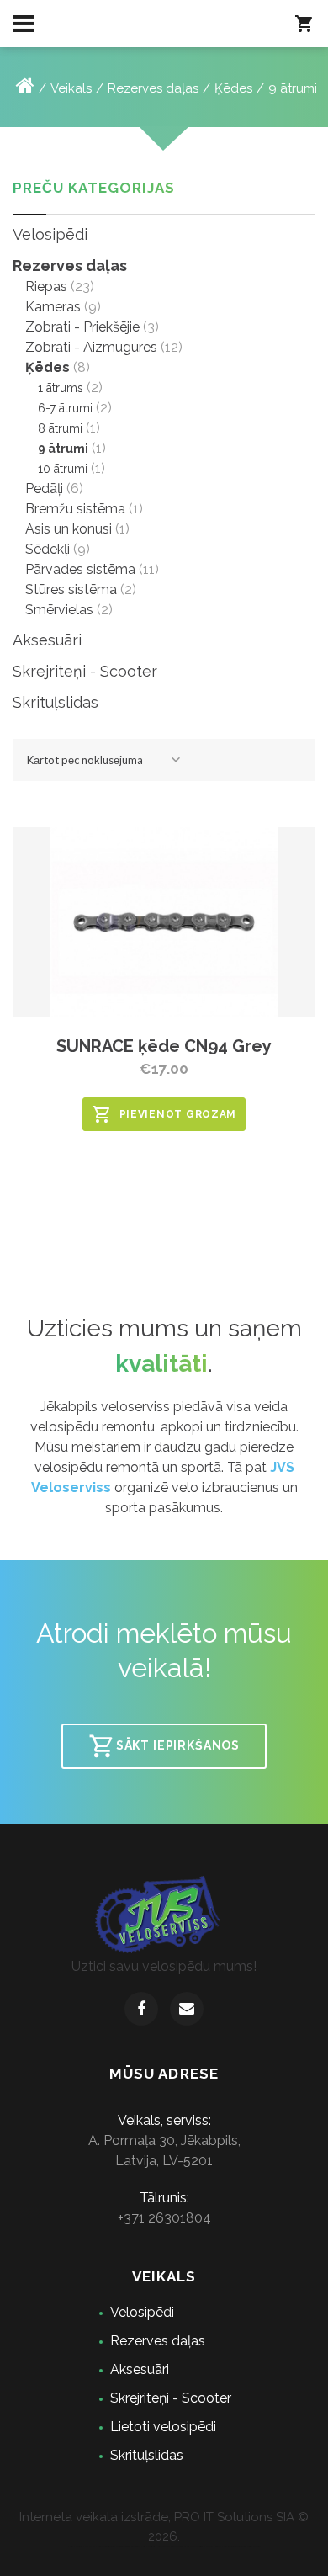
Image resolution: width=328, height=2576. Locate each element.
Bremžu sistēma (75, 509)
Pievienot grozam (178, 1114)
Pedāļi (44, 489)
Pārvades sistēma (80, 569)
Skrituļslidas (56, 702)
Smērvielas (59, 610)
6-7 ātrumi (65, 408)
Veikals (71, 88)
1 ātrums (61, 388)
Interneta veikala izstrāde (94, 2517)
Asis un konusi (69, 529)
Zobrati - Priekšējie (82, 327)
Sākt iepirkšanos (178, 1745)
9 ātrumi (293, 88)
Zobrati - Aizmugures (91, 347)
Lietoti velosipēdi (163, 2427)
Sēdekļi (48, 549)
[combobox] (105, 760)
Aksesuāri (47, 640)
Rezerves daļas (153, 88)
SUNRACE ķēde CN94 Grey (164, 1046)
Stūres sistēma (71, 590)
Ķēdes (233, 88)
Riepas (46, 287)
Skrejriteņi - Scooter (85, 671)
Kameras (53, 307)
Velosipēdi (50, 234)
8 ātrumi (60, 428)
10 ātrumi (63, 469)
